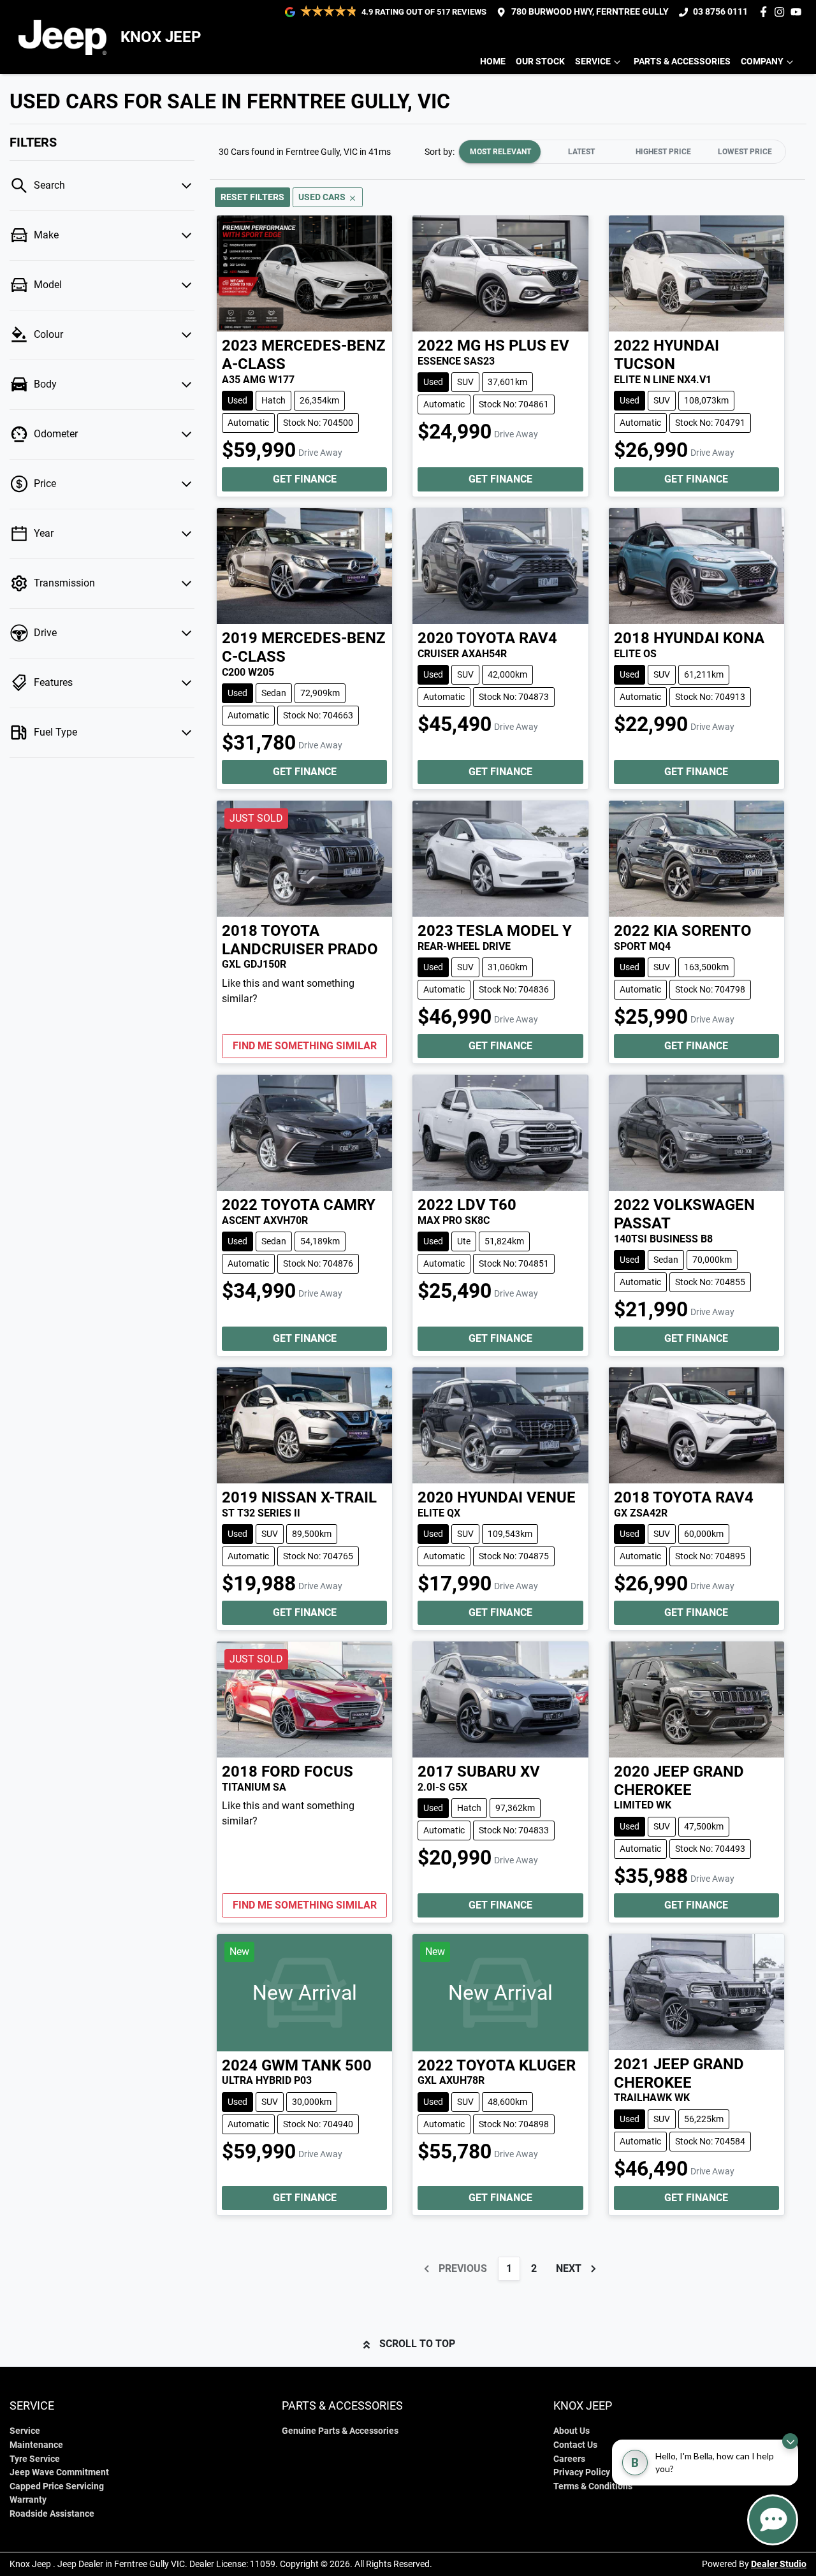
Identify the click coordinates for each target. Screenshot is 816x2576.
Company (762, 62)
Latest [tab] (581, 152)
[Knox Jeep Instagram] (782, 12)
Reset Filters (252, 197)
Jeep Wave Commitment (59, 2472)
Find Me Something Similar (305, 1046)
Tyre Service (35, 2459)
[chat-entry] (773, 2520)
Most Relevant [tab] (500, 152)
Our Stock (540, 62)
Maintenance (36, 2445)
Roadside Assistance (52, 2514)
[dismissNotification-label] (790, 2441)
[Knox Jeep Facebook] (766, 12)
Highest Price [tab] (663, 152)
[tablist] (622, 152)
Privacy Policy (582, 2472)
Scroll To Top (417, 2344)
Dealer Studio (779, 2564)
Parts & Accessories (682, 62)
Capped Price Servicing (57, 2486)
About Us (572, 2431)
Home (493, 62)
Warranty (28, 2500)
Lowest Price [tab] (745, 152)
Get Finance (305, 479)
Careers (569, 2459)
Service (593, 62)
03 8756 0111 (720, 12)
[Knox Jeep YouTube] (798, 12)
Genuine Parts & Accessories (340, 2431)
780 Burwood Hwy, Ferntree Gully (590, 12)
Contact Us (575, 2445)
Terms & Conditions (593, 2486)
